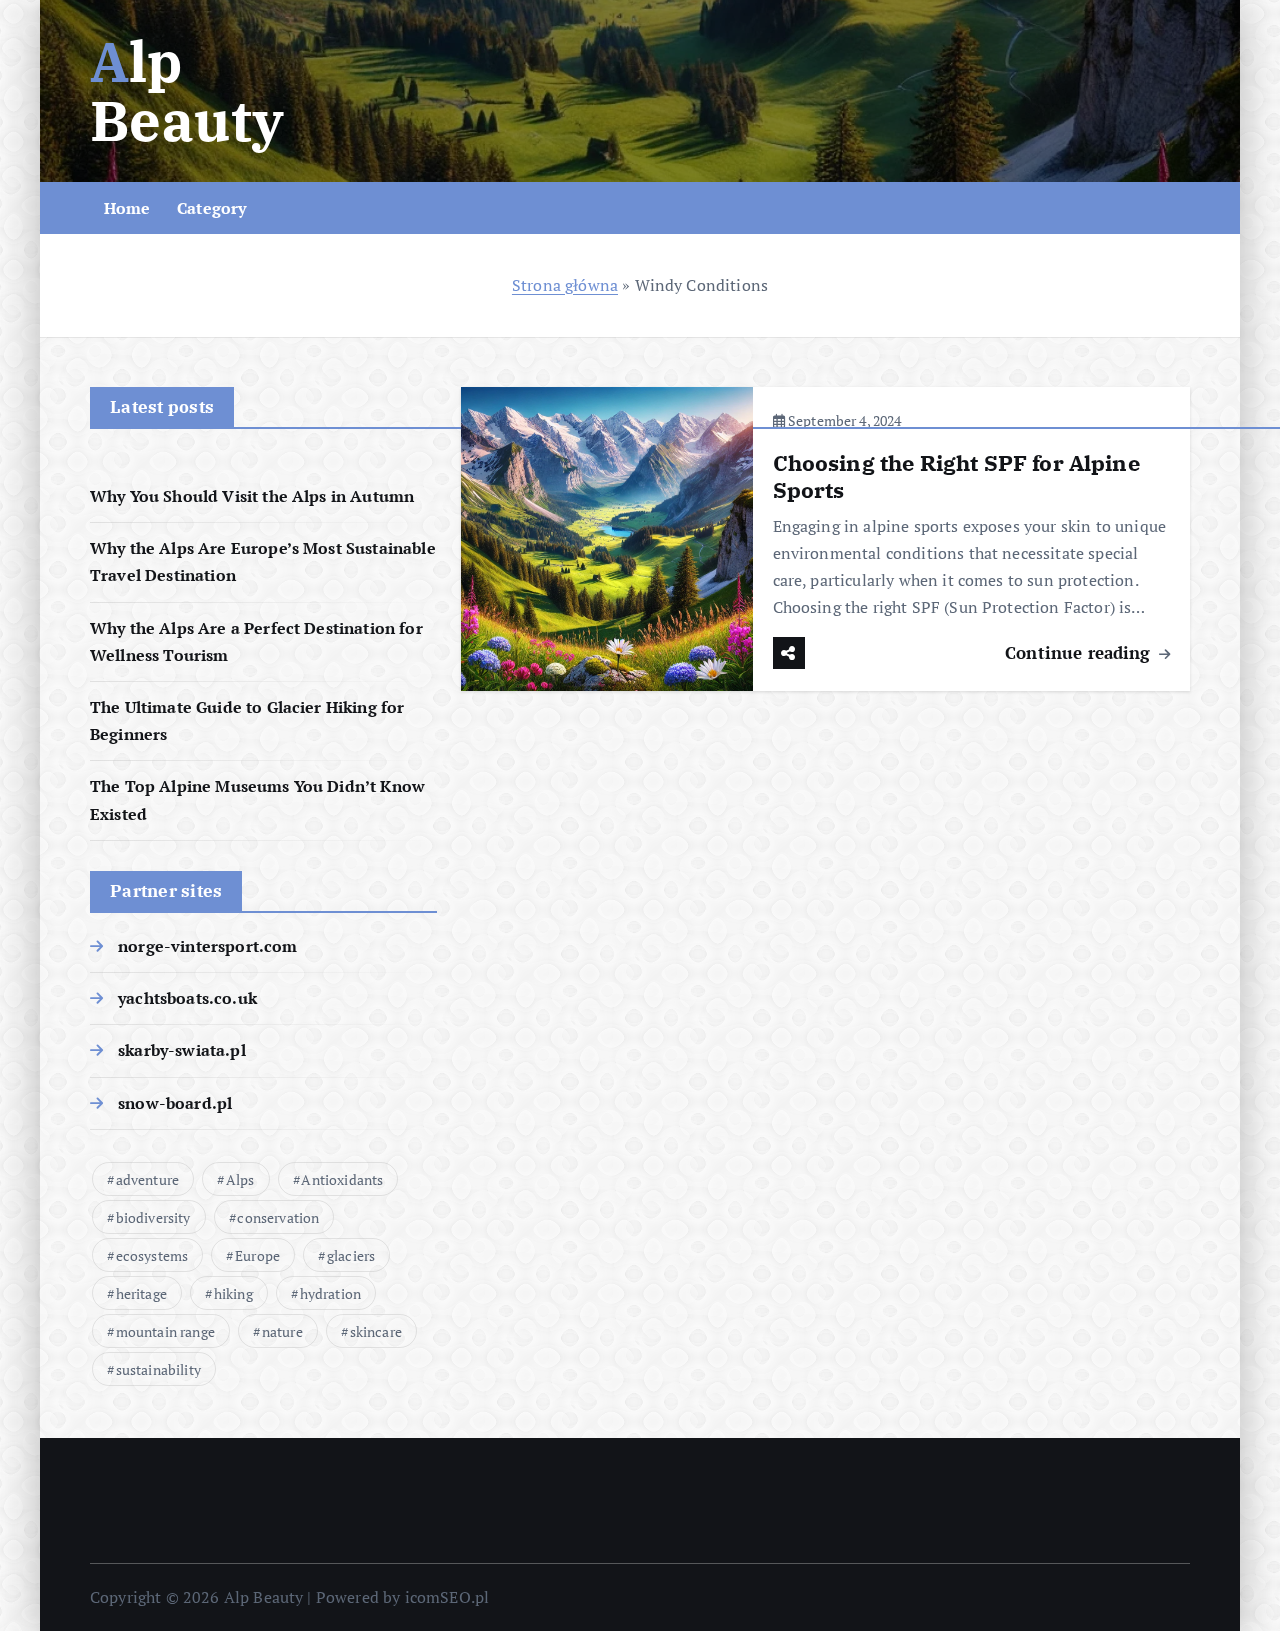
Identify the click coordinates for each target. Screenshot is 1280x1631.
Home (127, 208)
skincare (376, 1331)
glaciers (351, 1255)
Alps (240, 1179)
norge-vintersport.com (207, 946)
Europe (257, 1255)
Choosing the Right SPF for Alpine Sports (956, 476)
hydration (330, 1293)
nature (282, 1331)
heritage (141, 1293)
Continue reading (1080, 652)
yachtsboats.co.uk (187, 998)
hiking (233, 1293)
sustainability (158, 1369)
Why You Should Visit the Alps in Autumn (252, 496)
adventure (147, 1179)
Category (211, 208)
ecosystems (152, 1255)
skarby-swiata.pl (182, 1050)
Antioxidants (342, 1179)
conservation (278, 1217)
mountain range (165, 1331)
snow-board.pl (175, 1103)
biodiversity (153, 1217)
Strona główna (565, 285)
